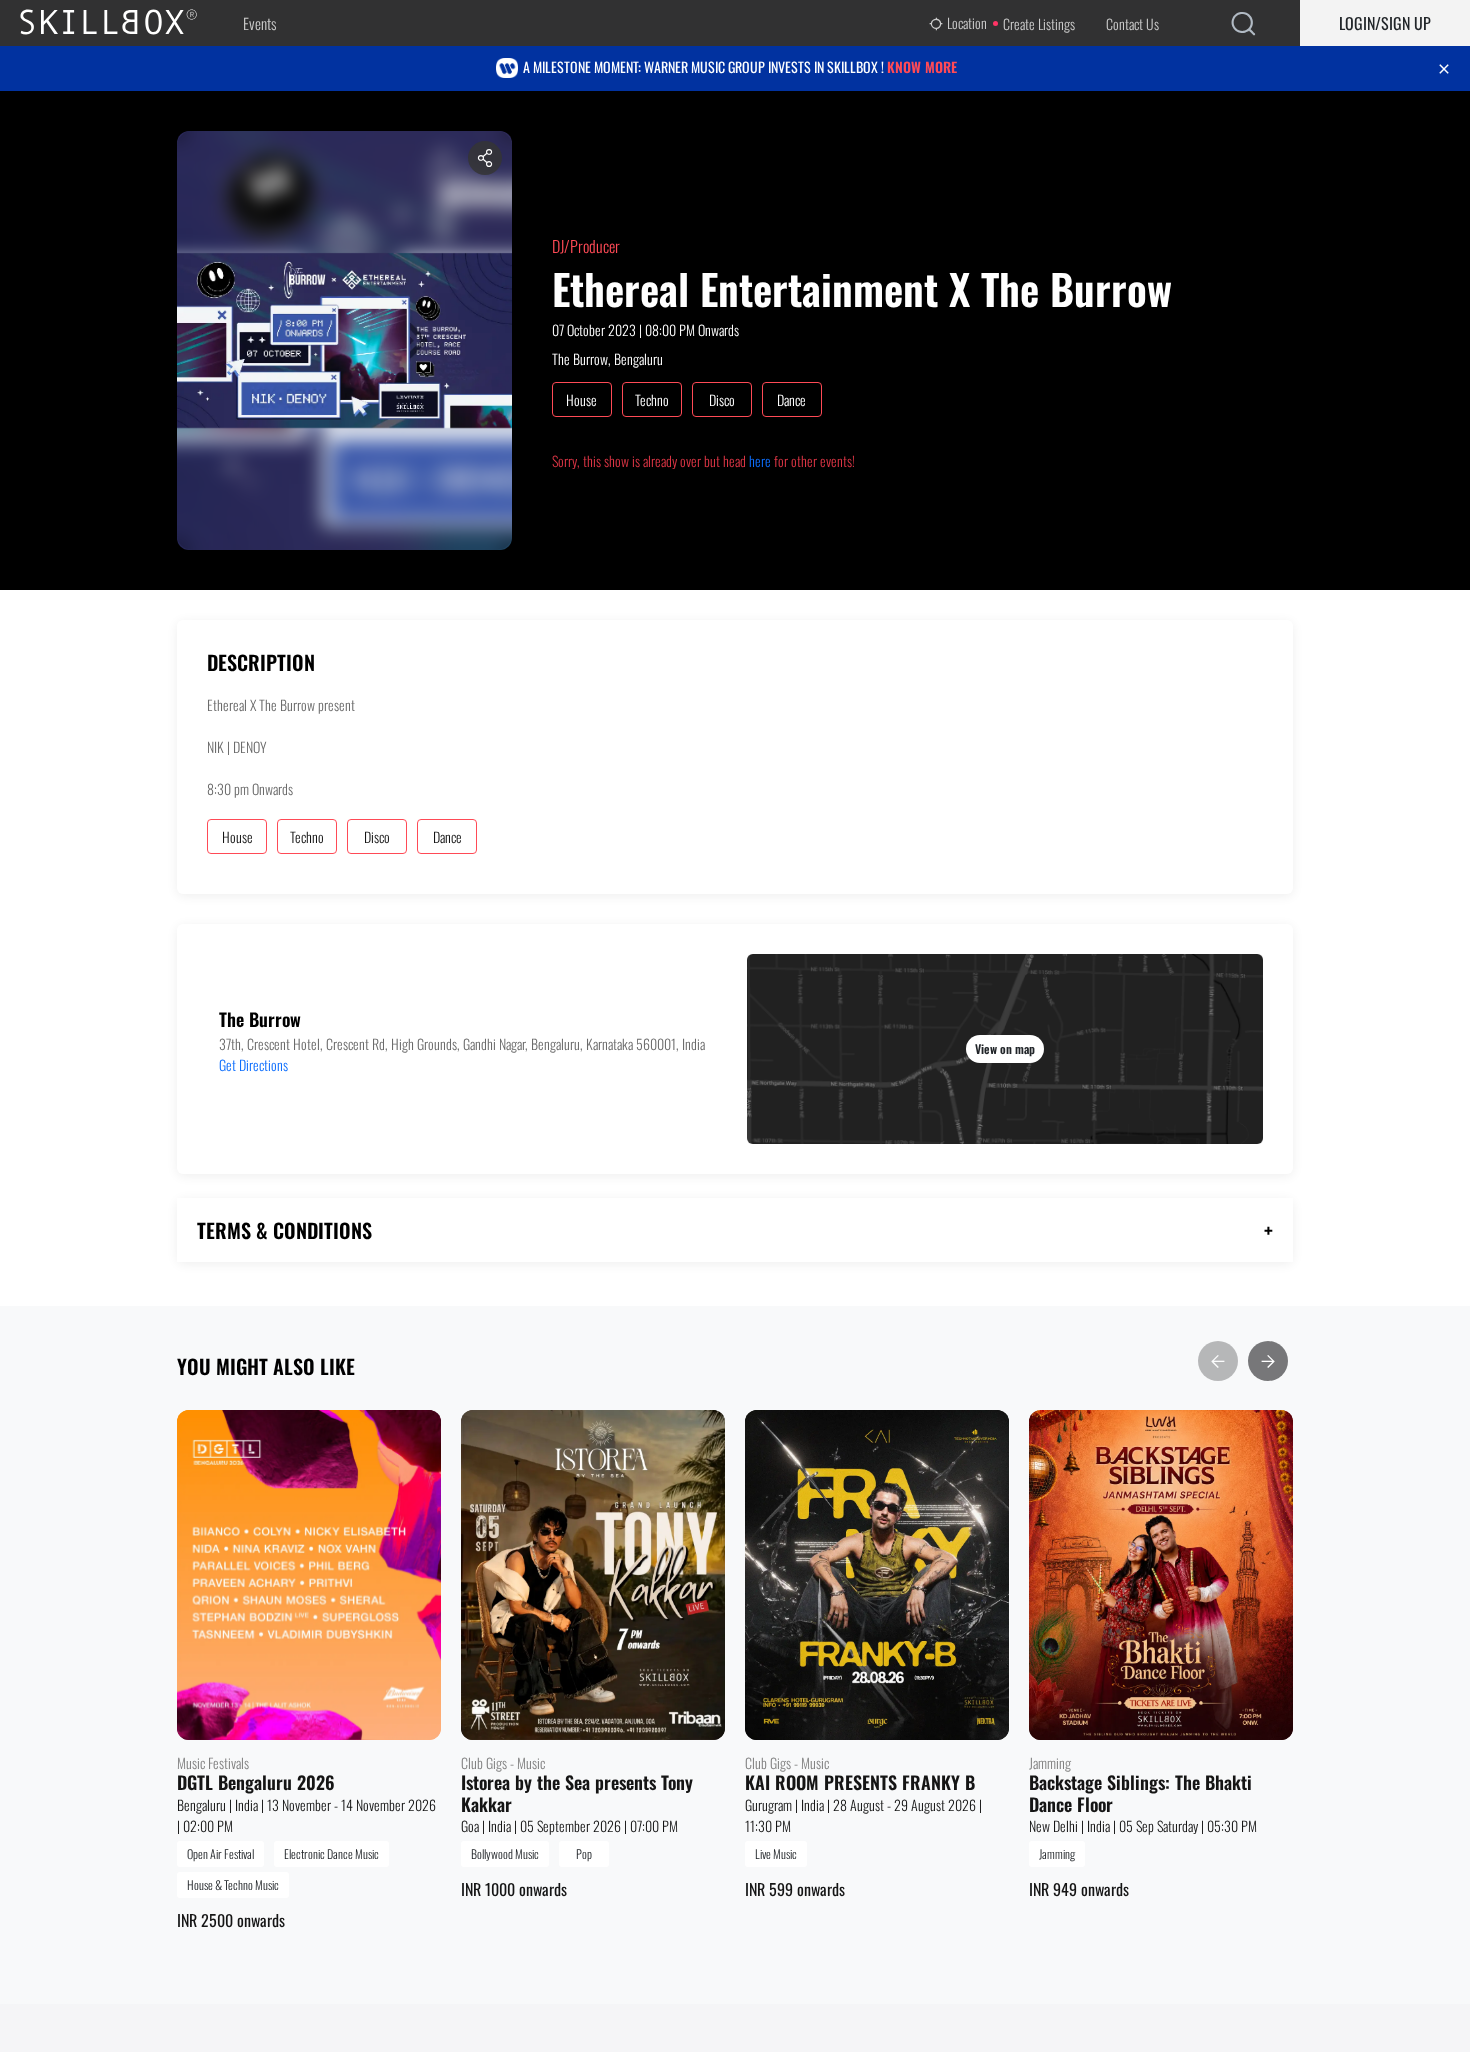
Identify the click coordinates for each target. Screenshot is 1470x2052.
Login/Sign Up (1385, 23)
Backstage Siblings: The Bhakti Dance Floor (1140, 1793)
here (760, 460)
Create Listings (1039, 23)
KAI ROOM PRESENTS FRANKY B (860, 1783)
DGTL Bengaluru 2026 (256, 1783)
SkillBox (125, 23)
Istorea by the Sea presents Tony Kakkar (577, 1793)
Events (259, 23)
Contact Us (1132, 23)
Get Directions (253, 1064)
